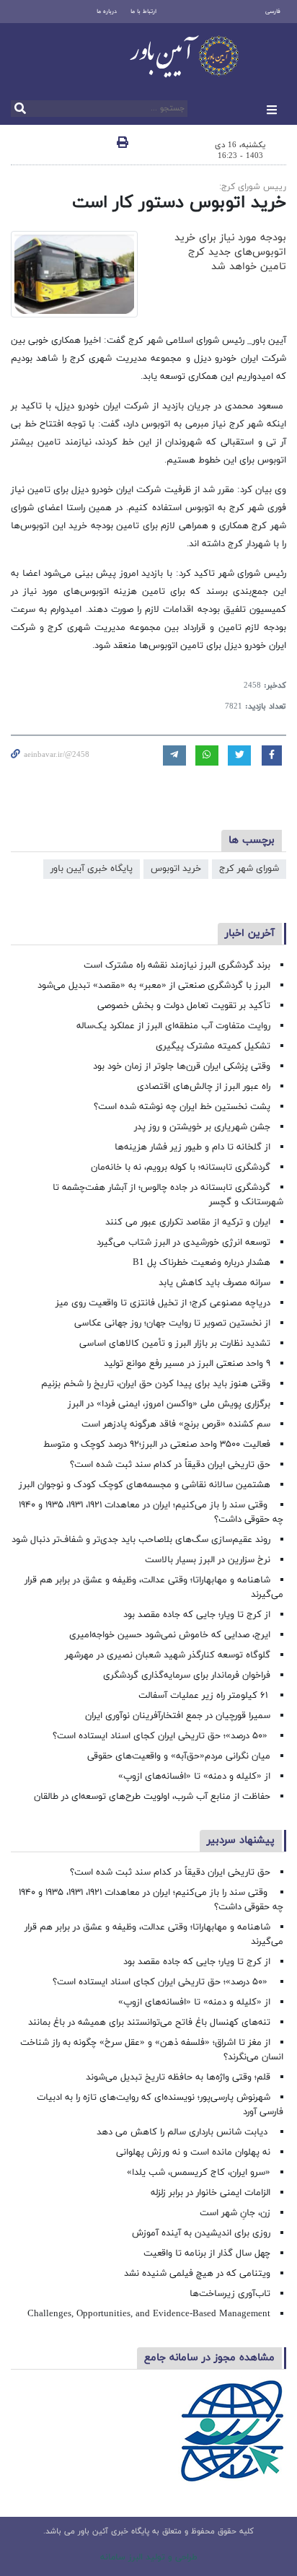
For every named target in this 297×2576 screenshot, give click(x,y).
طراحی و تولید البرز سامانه (149, 2557)
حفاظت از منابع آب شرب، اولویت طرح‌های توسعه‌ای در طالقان (152, 1797)
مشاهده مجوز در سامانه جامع (209, 2358)
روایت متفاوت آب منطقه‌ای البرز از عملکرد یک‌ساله (173, 1026)
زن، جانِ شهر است (235, 2213)
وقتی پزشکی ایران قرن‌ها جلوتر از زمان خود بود (182, 1066)
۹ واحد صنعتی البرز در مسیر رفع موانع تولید (187, 1364)
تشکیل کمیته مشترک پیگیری (212, 1046)
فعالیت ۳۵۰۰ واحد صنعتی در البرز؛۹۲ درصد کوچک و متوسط (157, 1445)
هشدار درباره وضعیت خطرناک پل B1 (201, 1263)
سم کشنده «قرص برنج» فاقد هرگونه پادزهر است (176, 1424)
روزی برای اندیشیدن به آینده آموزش (201, 2233)
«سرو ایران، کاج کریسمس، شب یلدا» (199, 2173)
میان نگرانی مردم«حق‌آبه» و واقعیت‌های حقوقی (179, 1756)
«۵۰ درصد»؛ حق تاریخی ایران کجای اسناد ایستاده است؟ (161, 1736)
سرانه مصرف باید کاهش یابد (214, 1283)
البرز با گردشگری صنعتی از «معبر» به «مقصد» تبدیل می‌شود (154, 986)
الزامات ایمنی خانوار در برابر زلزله (210, 2193)
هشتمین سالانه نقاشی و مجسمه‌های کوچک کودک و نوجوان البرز (145, 1485)
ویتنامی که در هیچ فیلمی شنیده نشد (197, 2274)
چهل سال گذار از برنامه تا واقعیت (207, 2253)
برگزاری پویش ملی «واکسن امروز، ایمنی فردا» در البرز (169, 1404)
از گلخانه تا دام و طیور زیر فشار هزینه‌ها (192, 1147)
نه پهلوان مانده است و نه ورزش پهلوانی (192, 2152)
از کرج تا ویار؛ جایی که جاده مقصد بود (197, 1615)
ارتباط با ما (143, 12)
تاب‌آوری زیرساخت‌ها (230, 2294)
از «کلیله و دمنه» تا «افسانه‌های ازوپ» (194, 1777)
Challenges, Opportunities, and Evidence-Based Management (149, 2314)
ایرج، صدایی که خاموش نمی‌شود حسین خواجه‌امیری (170, 1635)
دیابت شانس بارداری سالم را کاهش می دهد (183, 2132)
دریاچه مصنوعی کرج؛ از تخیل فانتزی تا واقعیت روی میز (163, 1303)
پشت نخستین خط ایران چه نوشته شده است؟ (182, 1107)
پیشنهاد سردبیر (241, 1840)
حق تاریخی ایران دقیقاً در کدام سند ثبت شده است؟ (170, 1465)
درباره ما (107, 12)
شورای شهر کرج (249, 869)
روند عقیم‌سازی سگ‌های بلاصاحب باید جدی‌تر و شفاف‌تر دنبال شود (141, 1540)
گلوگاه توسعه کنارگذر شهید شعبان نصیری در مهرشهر (168, 1655)
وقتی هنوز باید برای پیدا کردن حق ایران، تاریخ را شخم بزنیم (156, 1384)
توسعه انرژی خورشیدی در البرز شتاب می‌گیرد (183, 1243)
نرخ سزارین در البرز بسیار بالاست (208, 1560)
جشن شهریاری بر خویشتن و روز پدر (202, 1127)
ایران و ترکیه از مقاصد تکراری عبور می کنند (188, 1222)
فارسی (273, 12)
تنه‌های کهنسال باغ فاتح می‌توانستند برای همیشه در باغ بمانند (149, 2023)
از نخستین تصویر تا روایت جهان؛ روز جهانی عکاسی (172, 1323)
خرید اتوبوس (176, 869)
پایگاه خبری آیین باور (92, 869)
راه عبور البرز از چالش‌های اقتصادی (202, 1087)
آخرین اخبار (250, 933)
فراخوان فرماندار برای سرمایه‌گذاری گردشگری (187, 1675)
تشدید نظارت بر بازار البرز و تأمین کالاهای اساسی (175, 1344)
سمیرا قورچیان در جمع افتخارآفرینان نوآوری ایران (176, 1716)
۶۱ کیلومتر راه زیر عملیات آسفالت (204, 1696)
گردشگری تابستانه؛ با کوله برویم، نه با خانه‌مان (181, 1167)
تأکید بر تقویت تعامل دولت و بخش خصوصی (184, 1006)
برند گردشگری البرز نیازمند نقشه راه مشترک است (177, 965)
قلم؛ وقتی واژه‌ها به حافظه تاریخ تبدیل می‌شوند (178, 2077)
